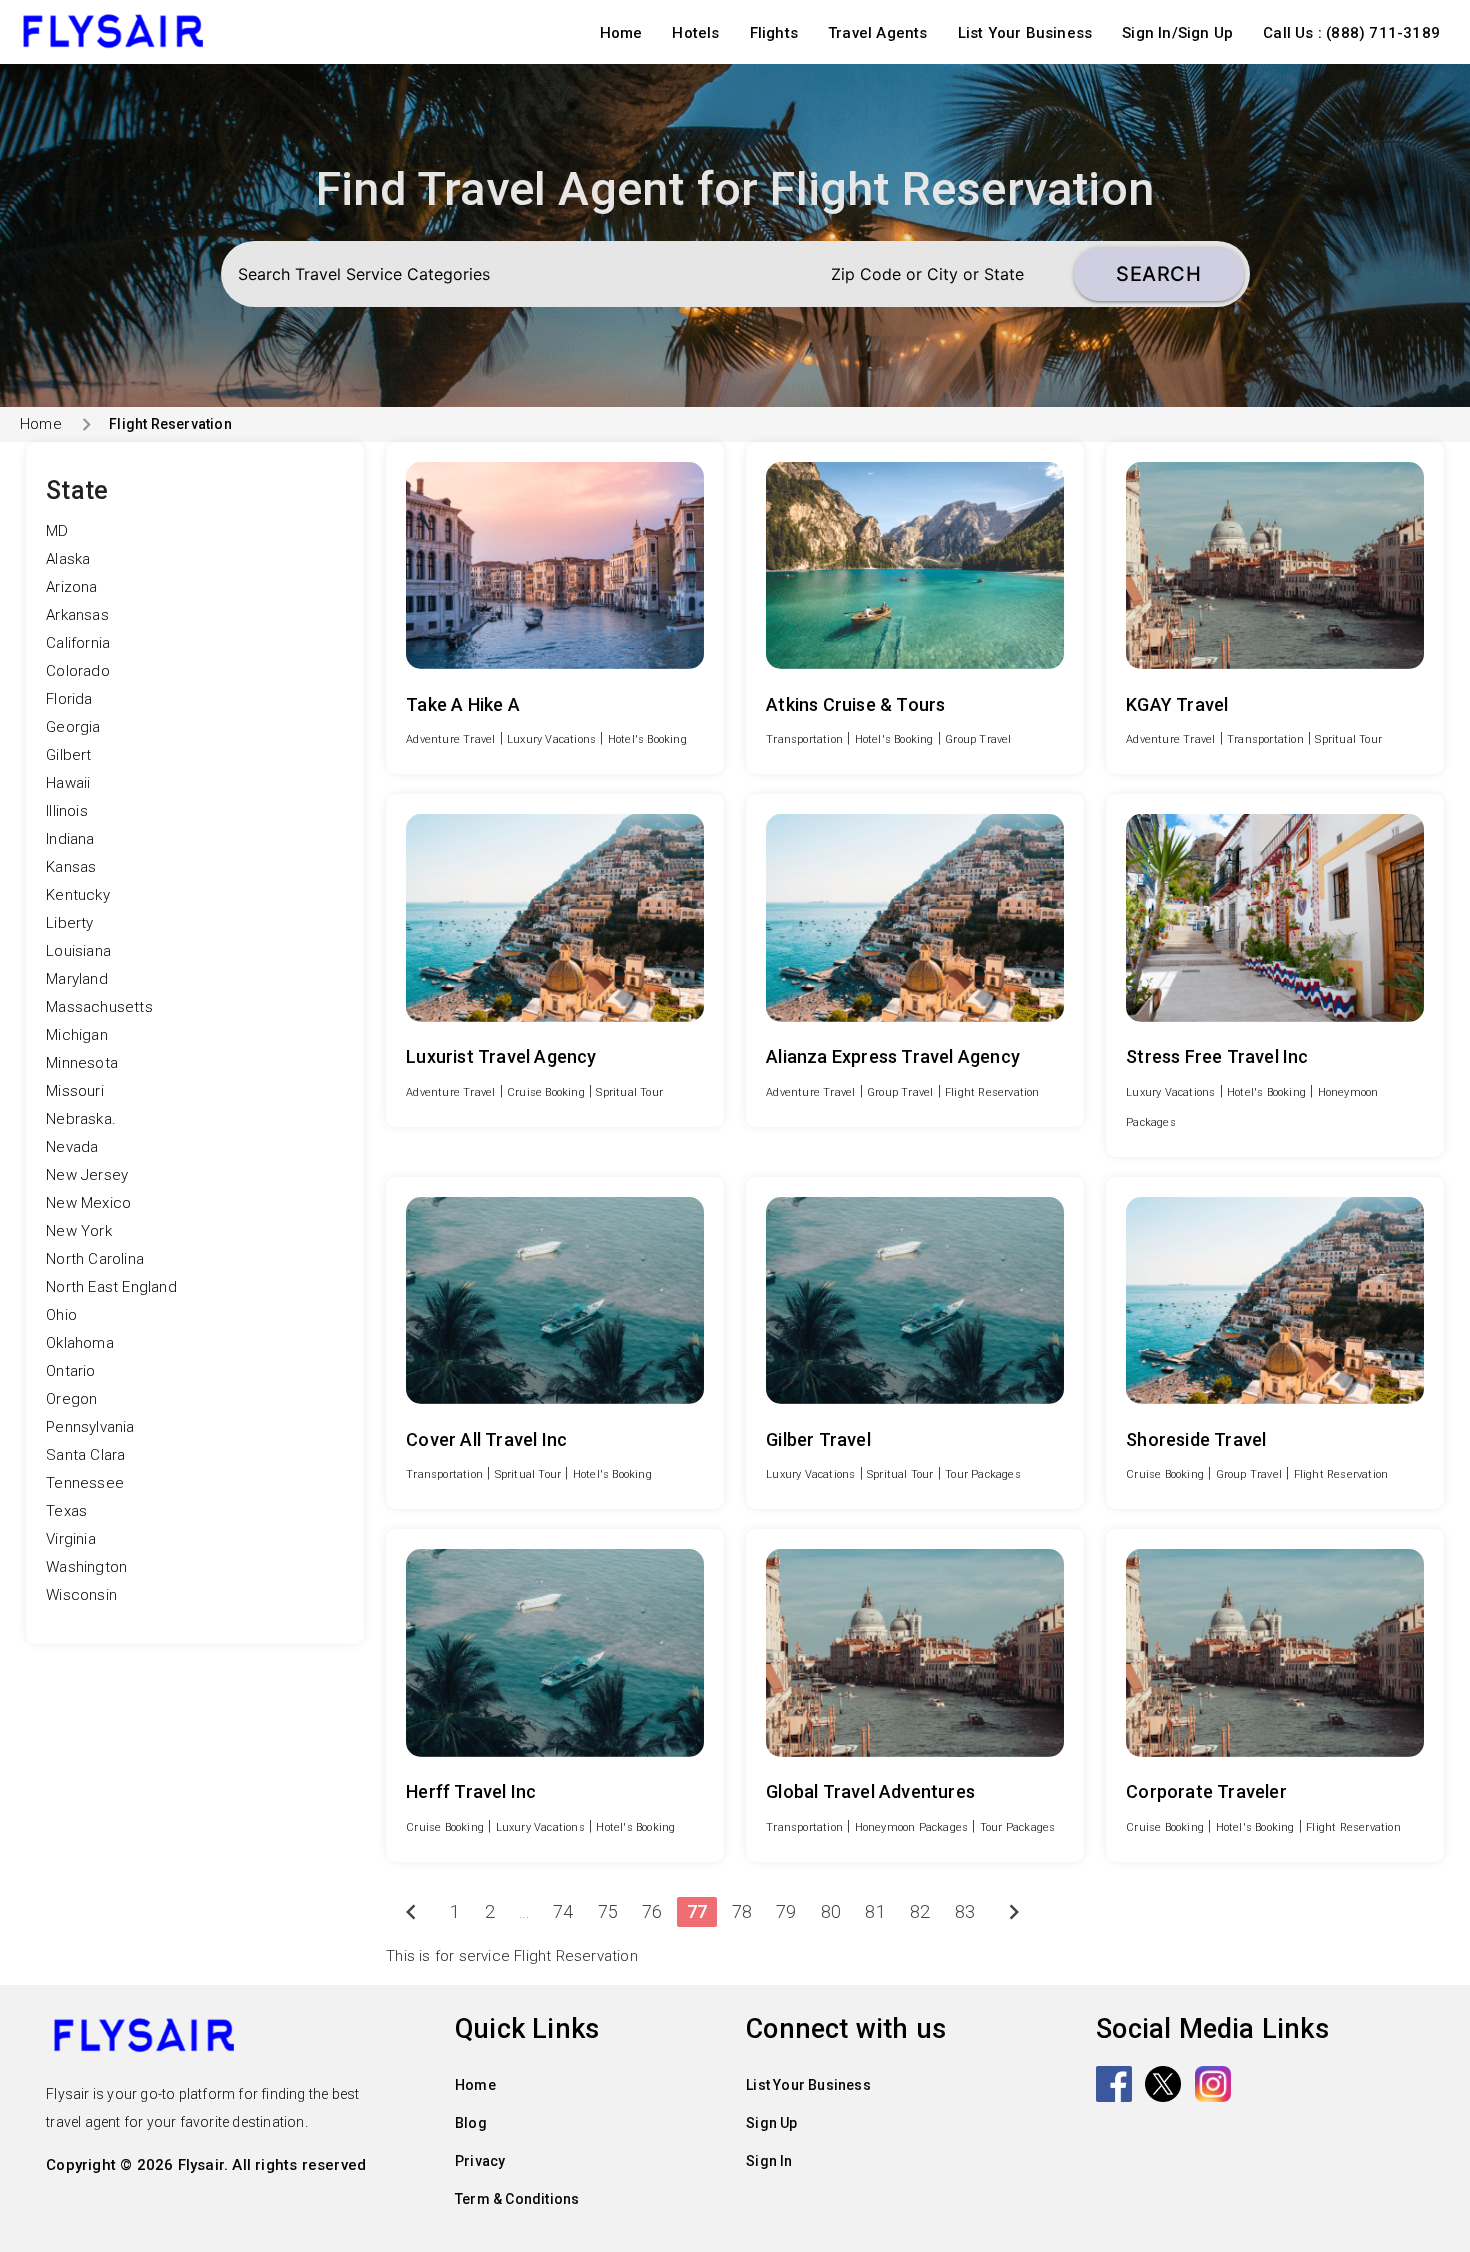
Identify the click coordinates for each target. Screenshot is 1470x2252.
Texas (66, 1511)
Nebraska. (81, 1119)
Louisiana (78, 951)
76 (652, 1911)
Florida (69, 699)
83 (965, 1911)
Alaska (68, 559)
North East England (111, 1287)
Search (1158, 274)
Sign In (769, 2161)
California (78, 643)
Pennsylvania (90, 1427)
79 (786, 1911)
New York (79, 1231)
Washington (86, 1567)
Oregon (71, 1399)
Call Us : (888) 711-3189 (1351, 33)
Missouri (75, 1091)
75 (608, 1911)
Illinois (67, 811)
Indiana (70, 839)
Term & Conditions (517, 2199)
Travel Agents (878, 33)
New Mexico (88, 1203)
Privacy (480, 2161)
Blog (471, 2123)
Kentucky (78, 895)
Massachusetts (99, 1007)
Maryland (77, 979)
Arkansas (77, 615)
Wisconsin (81, 1595)
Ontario (70, 1371)
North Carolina (95, 1259)
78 (742, 1911)
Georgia (73, 727)
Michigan (77, 1035)
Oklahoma (80, 1343)
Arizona (71, 587)
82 (920, 1911)
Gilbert (68, 755)
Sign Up (771, 2123)
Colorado (78, 671)
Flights (774, 33)
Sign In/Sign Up (1177, 33)
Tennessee (85, 1483)
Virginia (71, 1539)
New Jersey (87, 1175)
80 (831, 1911)
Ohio (61, 1315)
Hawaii (68, 783)
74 (563, 1911)
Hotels (695, 33)
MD (57, 531)
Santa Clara (85, 1455)
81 (875, 1911)
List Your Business (1025, 33)
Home (621, 33)
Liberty (69, 923)
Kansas (71, 867)
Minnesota (82, 1063)
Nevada (72, 1147)
